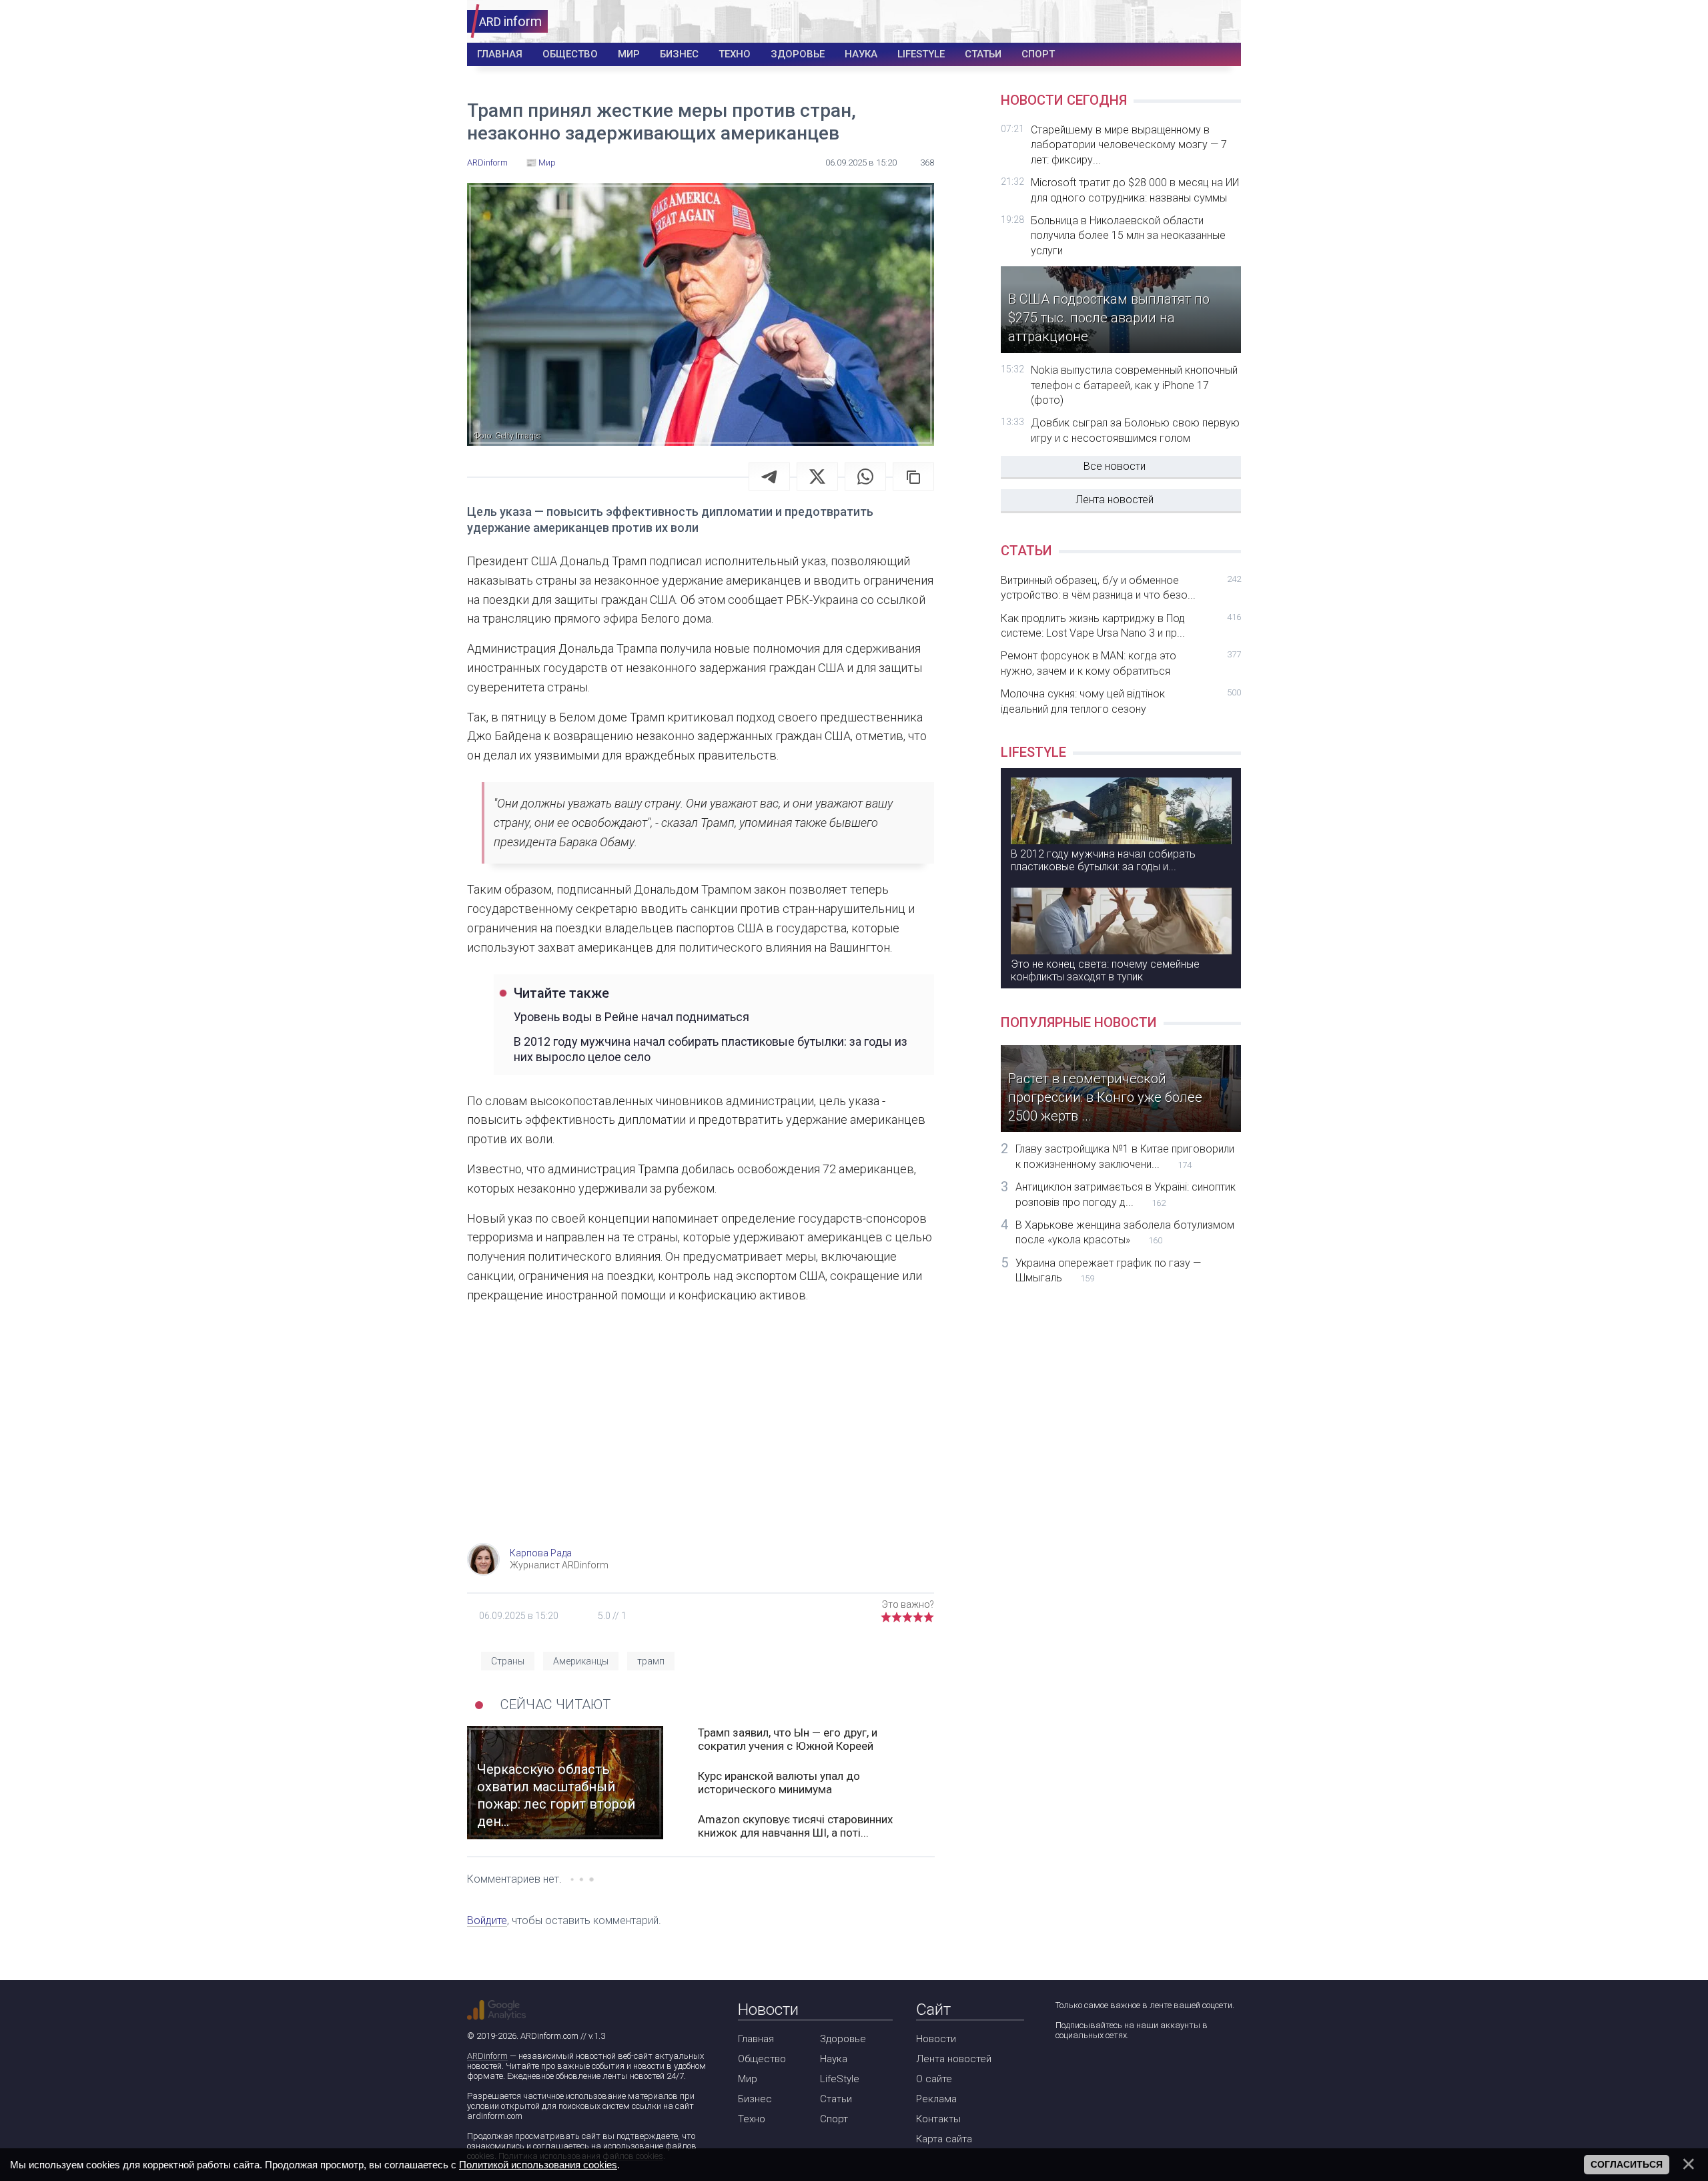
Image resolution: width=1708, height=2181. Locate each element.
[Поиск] (1182, 22)
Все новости (1115, 466)
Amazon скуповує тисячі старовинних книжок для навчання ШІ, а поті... (795, 1826)
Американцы (581, 1661)
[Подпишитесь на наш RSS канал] (1141, 2071)
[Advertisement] (701, 1436)
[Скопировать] (913, 477)
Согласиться (1627, 2164)
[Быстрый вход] (1222, 22)
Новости (936, 2039)
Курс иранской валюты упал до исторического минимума (779, 1783)
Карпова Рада (541, 1553)
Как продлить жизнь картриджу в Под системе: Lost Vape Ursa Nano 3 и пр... (1121, 626)
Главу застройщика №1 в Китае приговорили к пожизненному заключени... (1125, 1156)
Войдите (487, 1920)
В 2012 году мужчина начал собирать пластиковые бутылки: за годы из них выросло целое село (711, 1049)
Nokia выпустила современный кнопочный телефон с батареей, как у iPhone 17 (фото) (1134, 385)
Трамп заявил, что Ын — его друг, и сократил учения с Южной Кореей (788, 1739)
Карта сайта (944, 2139)
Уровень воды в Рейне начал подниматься (631, 1017)
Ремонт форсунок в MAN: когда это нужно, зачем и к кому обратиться (1121, 663)
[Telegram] (769, 477)
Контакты (938, 2119)
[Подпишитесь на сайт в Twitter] (1103, 2071)
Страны (508, 1661)
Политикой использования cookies (538, 2165)
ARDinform (487, 2056)
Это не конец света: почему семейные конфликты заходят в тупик (1105, 970)
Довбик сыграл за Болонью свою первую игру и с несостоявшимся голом (1135, 430)
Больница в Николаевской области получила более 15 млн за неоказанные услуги (1128, 236)
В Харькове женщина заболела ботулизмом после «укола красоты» (1125, 1232)
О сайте (934, 2079)
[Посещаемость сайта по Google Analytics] (496, 2010)
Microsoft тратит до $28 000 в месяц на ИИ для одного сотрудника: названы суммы (1135, 190)
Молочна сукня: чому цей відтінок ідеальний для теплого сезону (1121, 701)
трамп (651, 1661)
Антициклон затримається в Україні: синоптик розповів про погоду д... (1126, 1194)
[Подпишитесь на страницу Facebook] (1064, 2071)
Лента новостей (1115, 500)
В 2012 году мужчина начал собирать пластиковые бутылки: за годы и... (1103, 860)
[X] (817, 477)
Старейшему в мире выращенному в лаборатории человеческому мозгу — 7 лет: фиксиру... (1129, 145)
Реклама (936, 2099)
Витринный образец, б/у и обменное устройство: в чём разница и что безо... (1121, 588)
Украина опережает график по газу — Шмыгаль (1108, 1270)
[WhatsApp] (865, 477)
